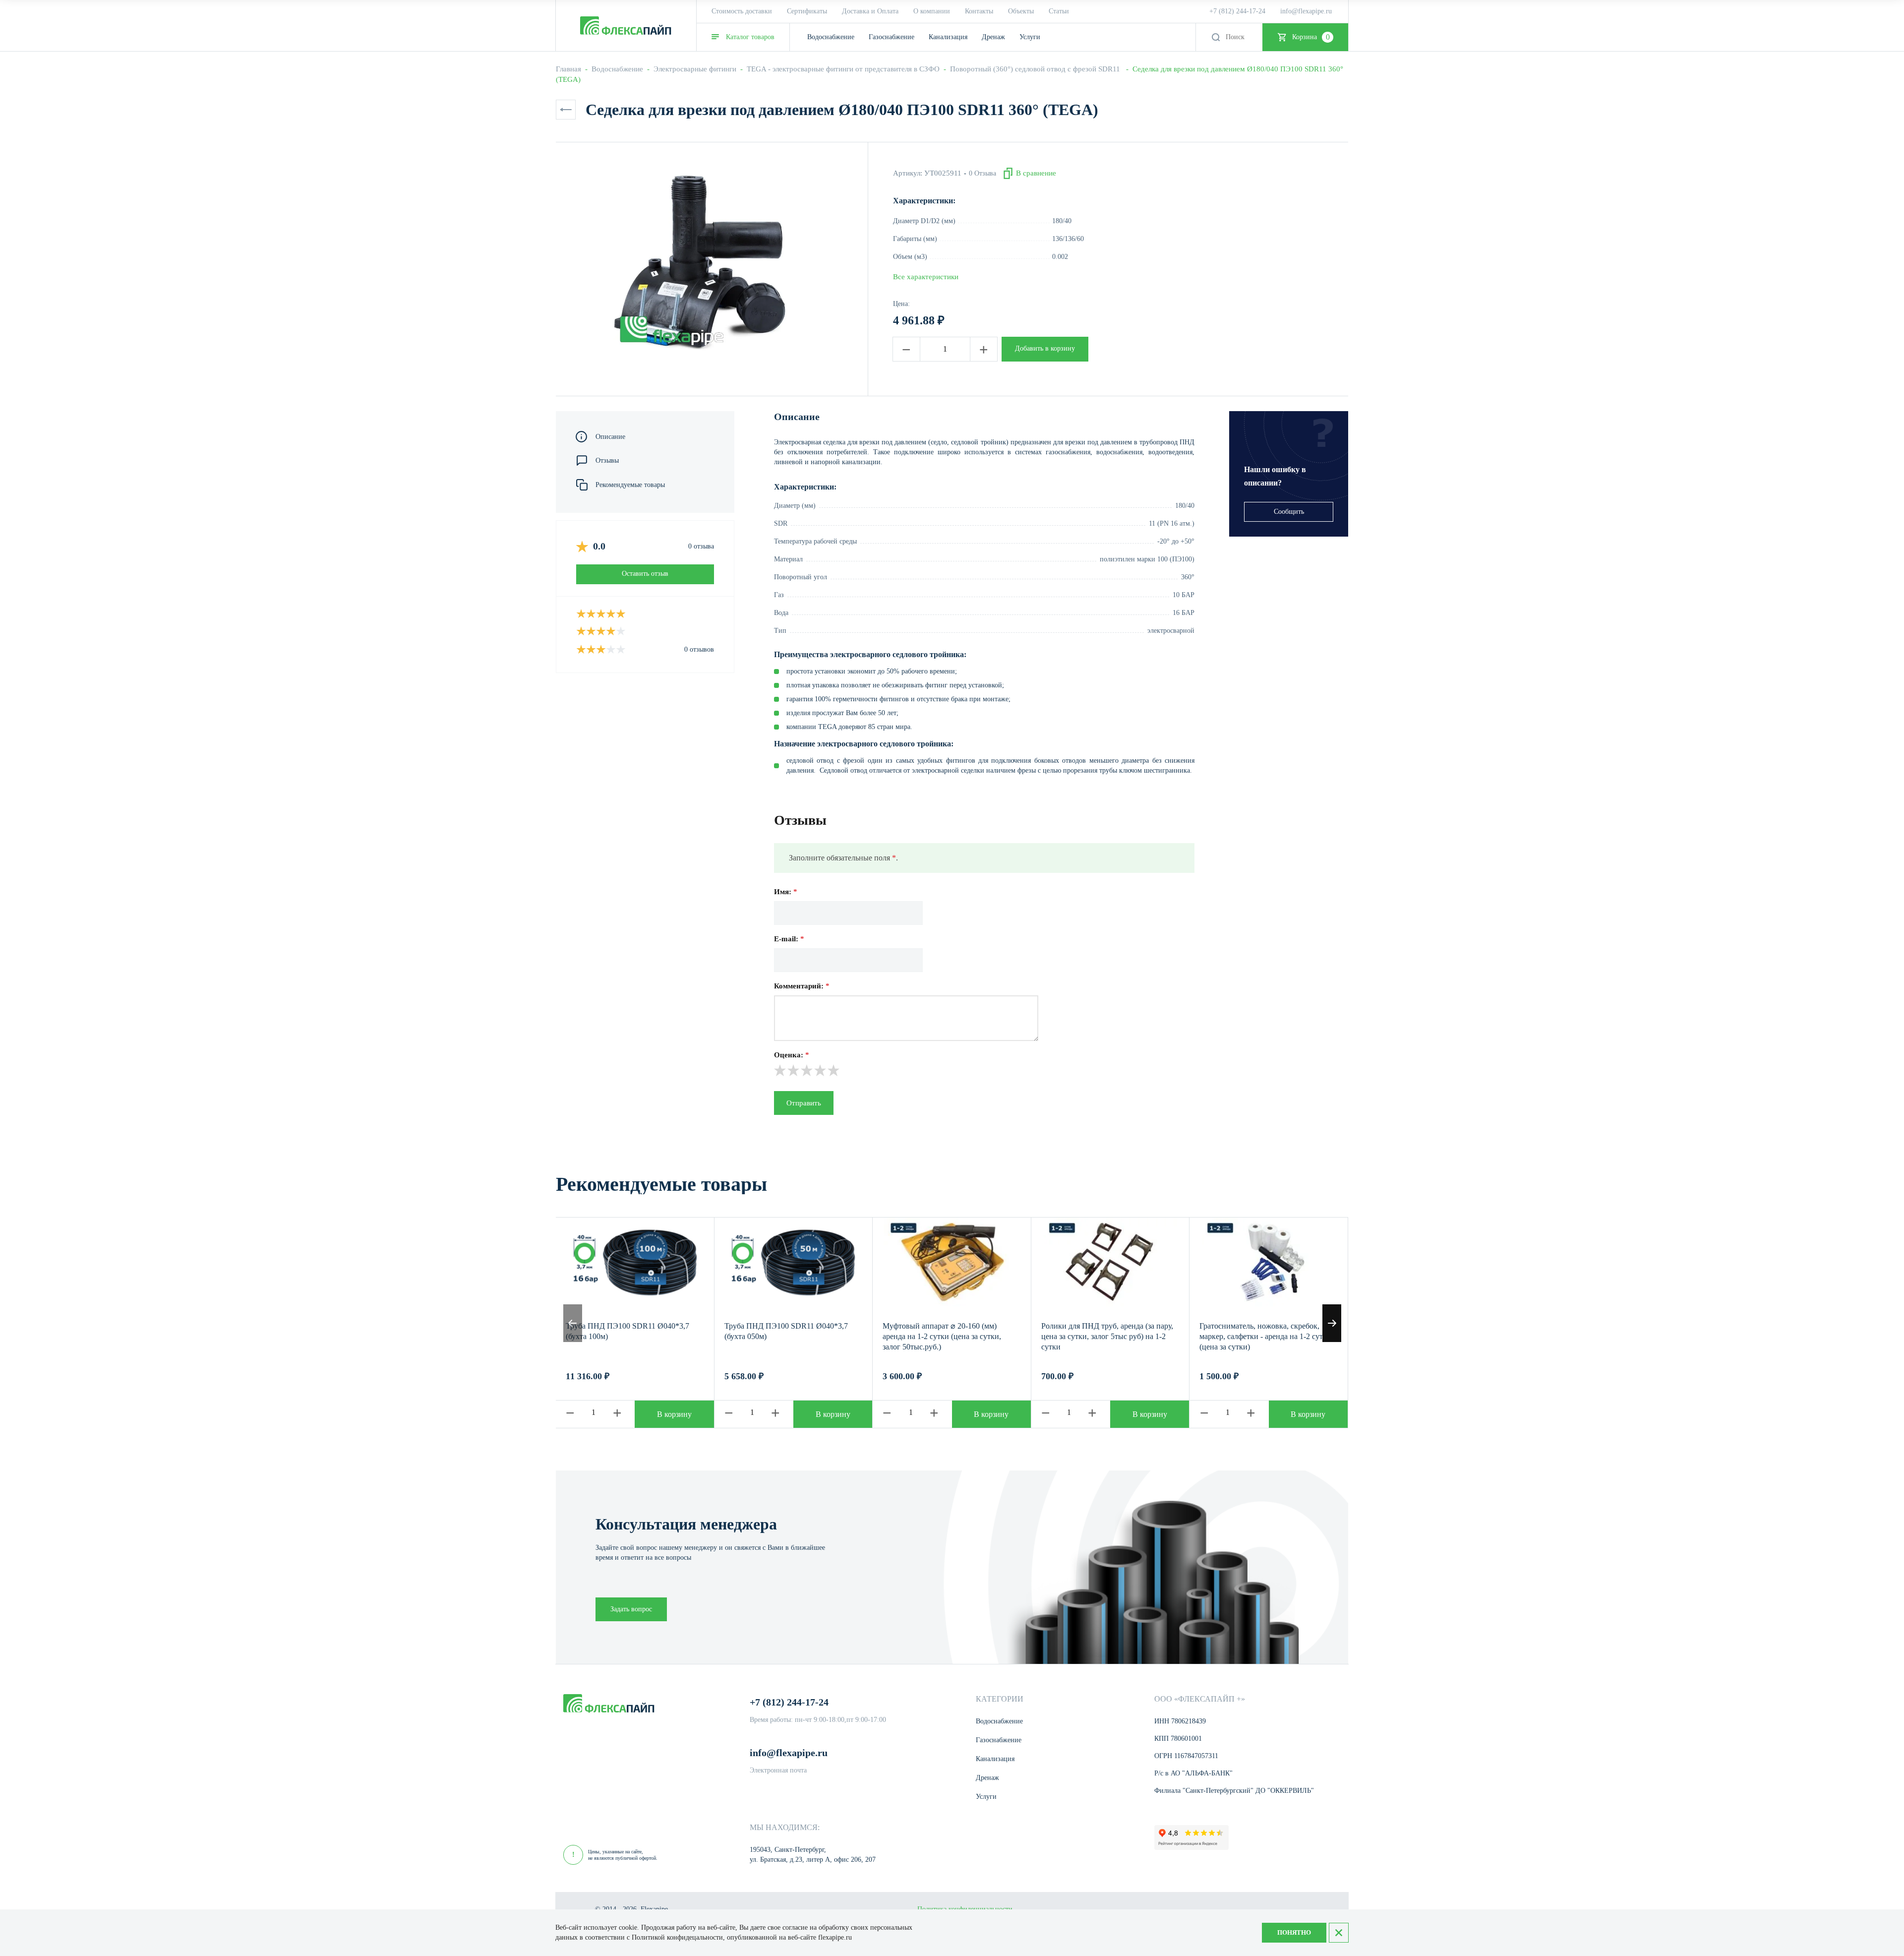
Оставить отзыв (645, 574)
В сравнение (1036, 173)
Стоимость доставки (742, 11)
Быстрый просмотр (635, 1262)
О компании (932, 11)
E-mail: (789, 939)
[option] (699, 261)
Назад (566, 110)
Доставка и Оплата (870, 11)
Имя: (786, 892)
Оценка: (792, 1055)
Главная (568, 69)
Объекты (1021, 11)
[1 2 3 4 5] (984, 1070)
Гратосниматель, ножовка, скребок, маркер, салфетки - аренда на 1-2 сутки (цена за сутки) (1265, 1336)
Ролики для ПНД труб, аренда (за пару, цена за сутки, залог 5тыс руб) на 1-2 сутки (1107, 1336)
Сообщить (1289, 512)
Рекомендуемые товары (630, 485)
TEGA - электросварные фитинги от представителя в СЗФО (843, 69)
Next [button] (1332, 1323)
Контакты (979, 11)
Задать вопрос (631, 1609)
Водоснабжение (617, 69)
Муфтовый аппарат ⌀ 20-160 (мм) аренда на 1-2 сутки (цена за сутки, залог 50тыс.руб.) (942, 1336)
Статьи (1059, 11)
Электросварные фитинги (695, 69)
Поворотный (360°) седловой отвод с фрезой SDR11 (1036, 69)
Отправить (804, 1103)
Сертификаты (807, 11)
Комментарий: (802, 986)
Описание (610, 437)
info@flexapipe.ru (1306, 11)
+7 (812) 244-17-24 (1237, 11)
